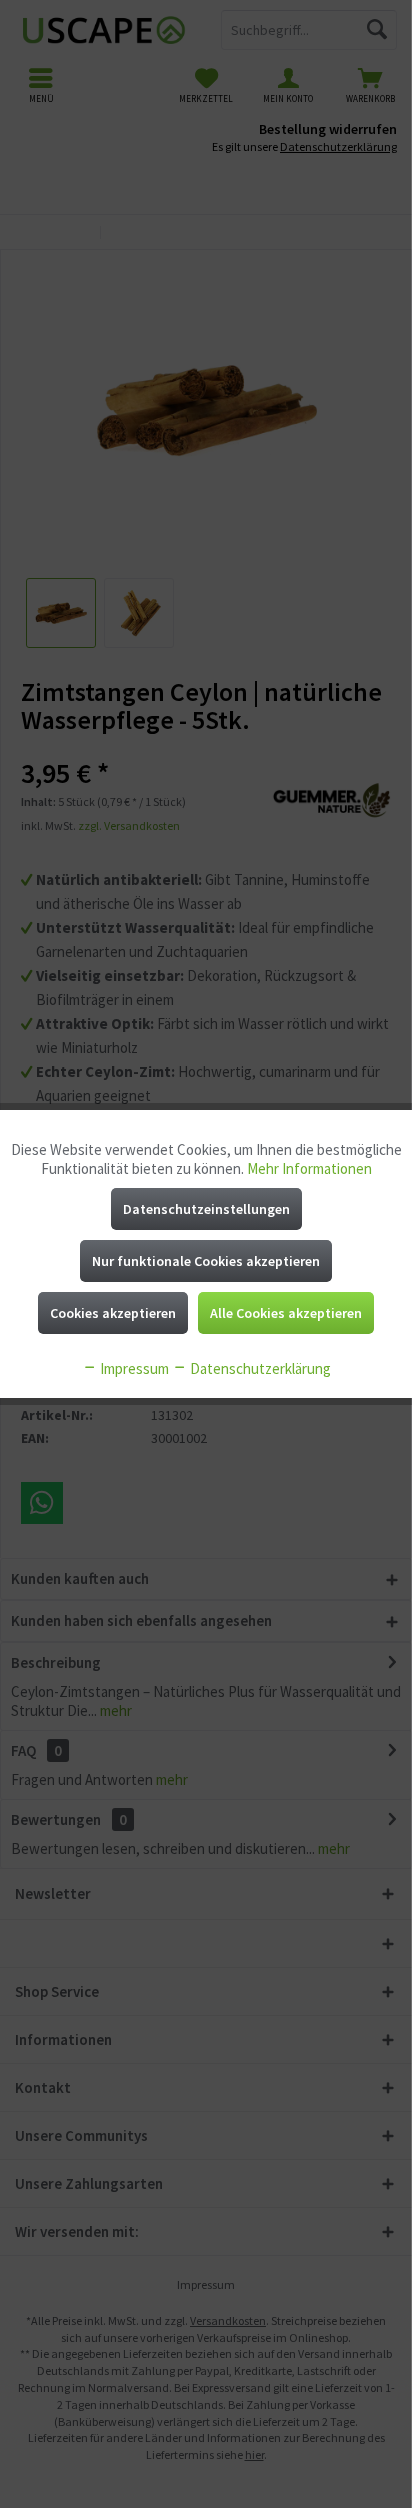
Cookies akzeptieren (113, 1313)
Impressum (133, 1368)
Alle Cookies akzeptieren (286, 1313)
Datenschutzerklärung (259, 1368)
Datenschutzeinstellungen (206, 1209)
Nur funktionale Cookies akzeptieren (206, 1261)
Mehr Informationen (309, 1168)
